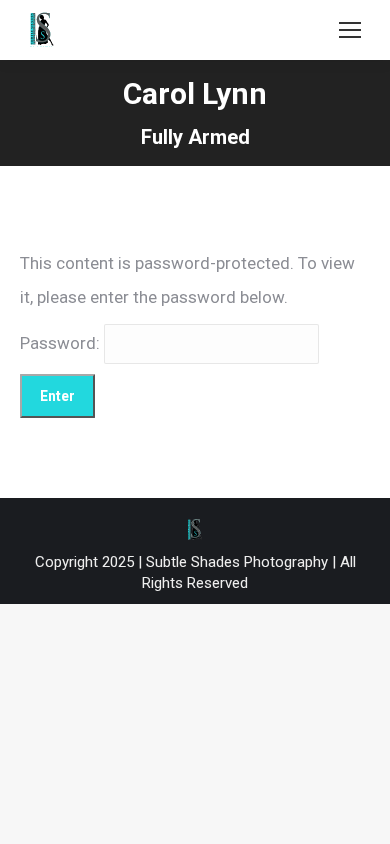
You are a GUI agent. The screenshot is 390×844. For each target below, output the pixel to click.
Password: (62, 343)
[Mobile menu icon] (350, 30)
